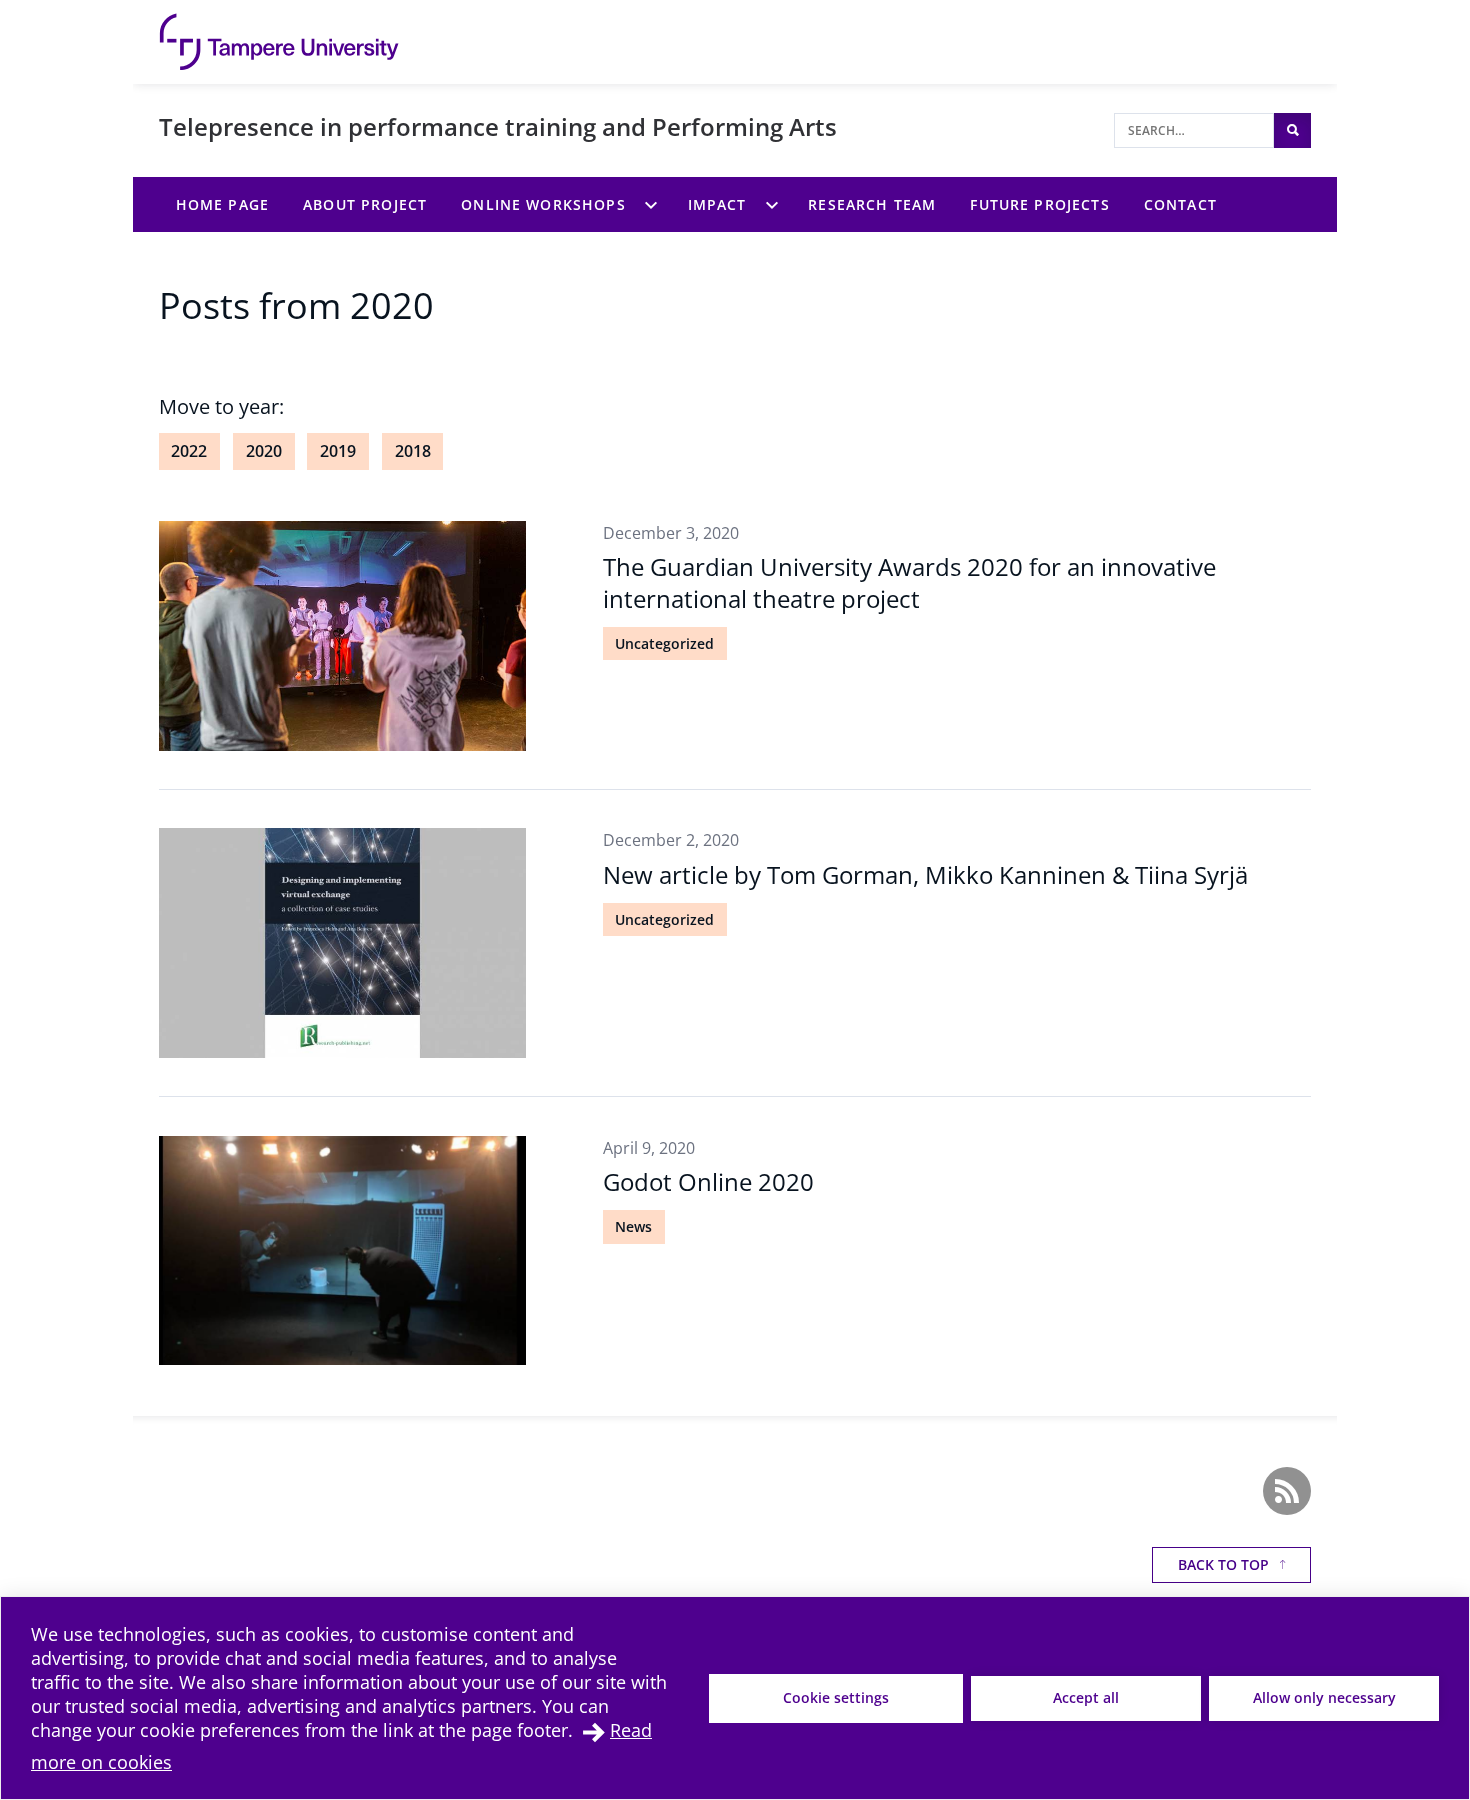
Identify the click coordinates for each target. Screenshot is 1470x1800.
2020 (264, 451)
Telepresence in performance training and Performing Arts (498, 126)
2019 (338, 451)
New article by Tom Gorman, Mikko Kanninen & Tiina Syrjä (925, 874)
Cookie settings (836, 1697)
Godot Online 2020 (708, 1181)
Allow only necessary (1324, 1697)
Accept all (1086, 1697)
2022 (189, 451)
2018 (413, 451)
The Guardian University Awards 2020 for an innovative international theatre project (909, 582)
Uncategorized (664, 643)
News (633, 1226)
